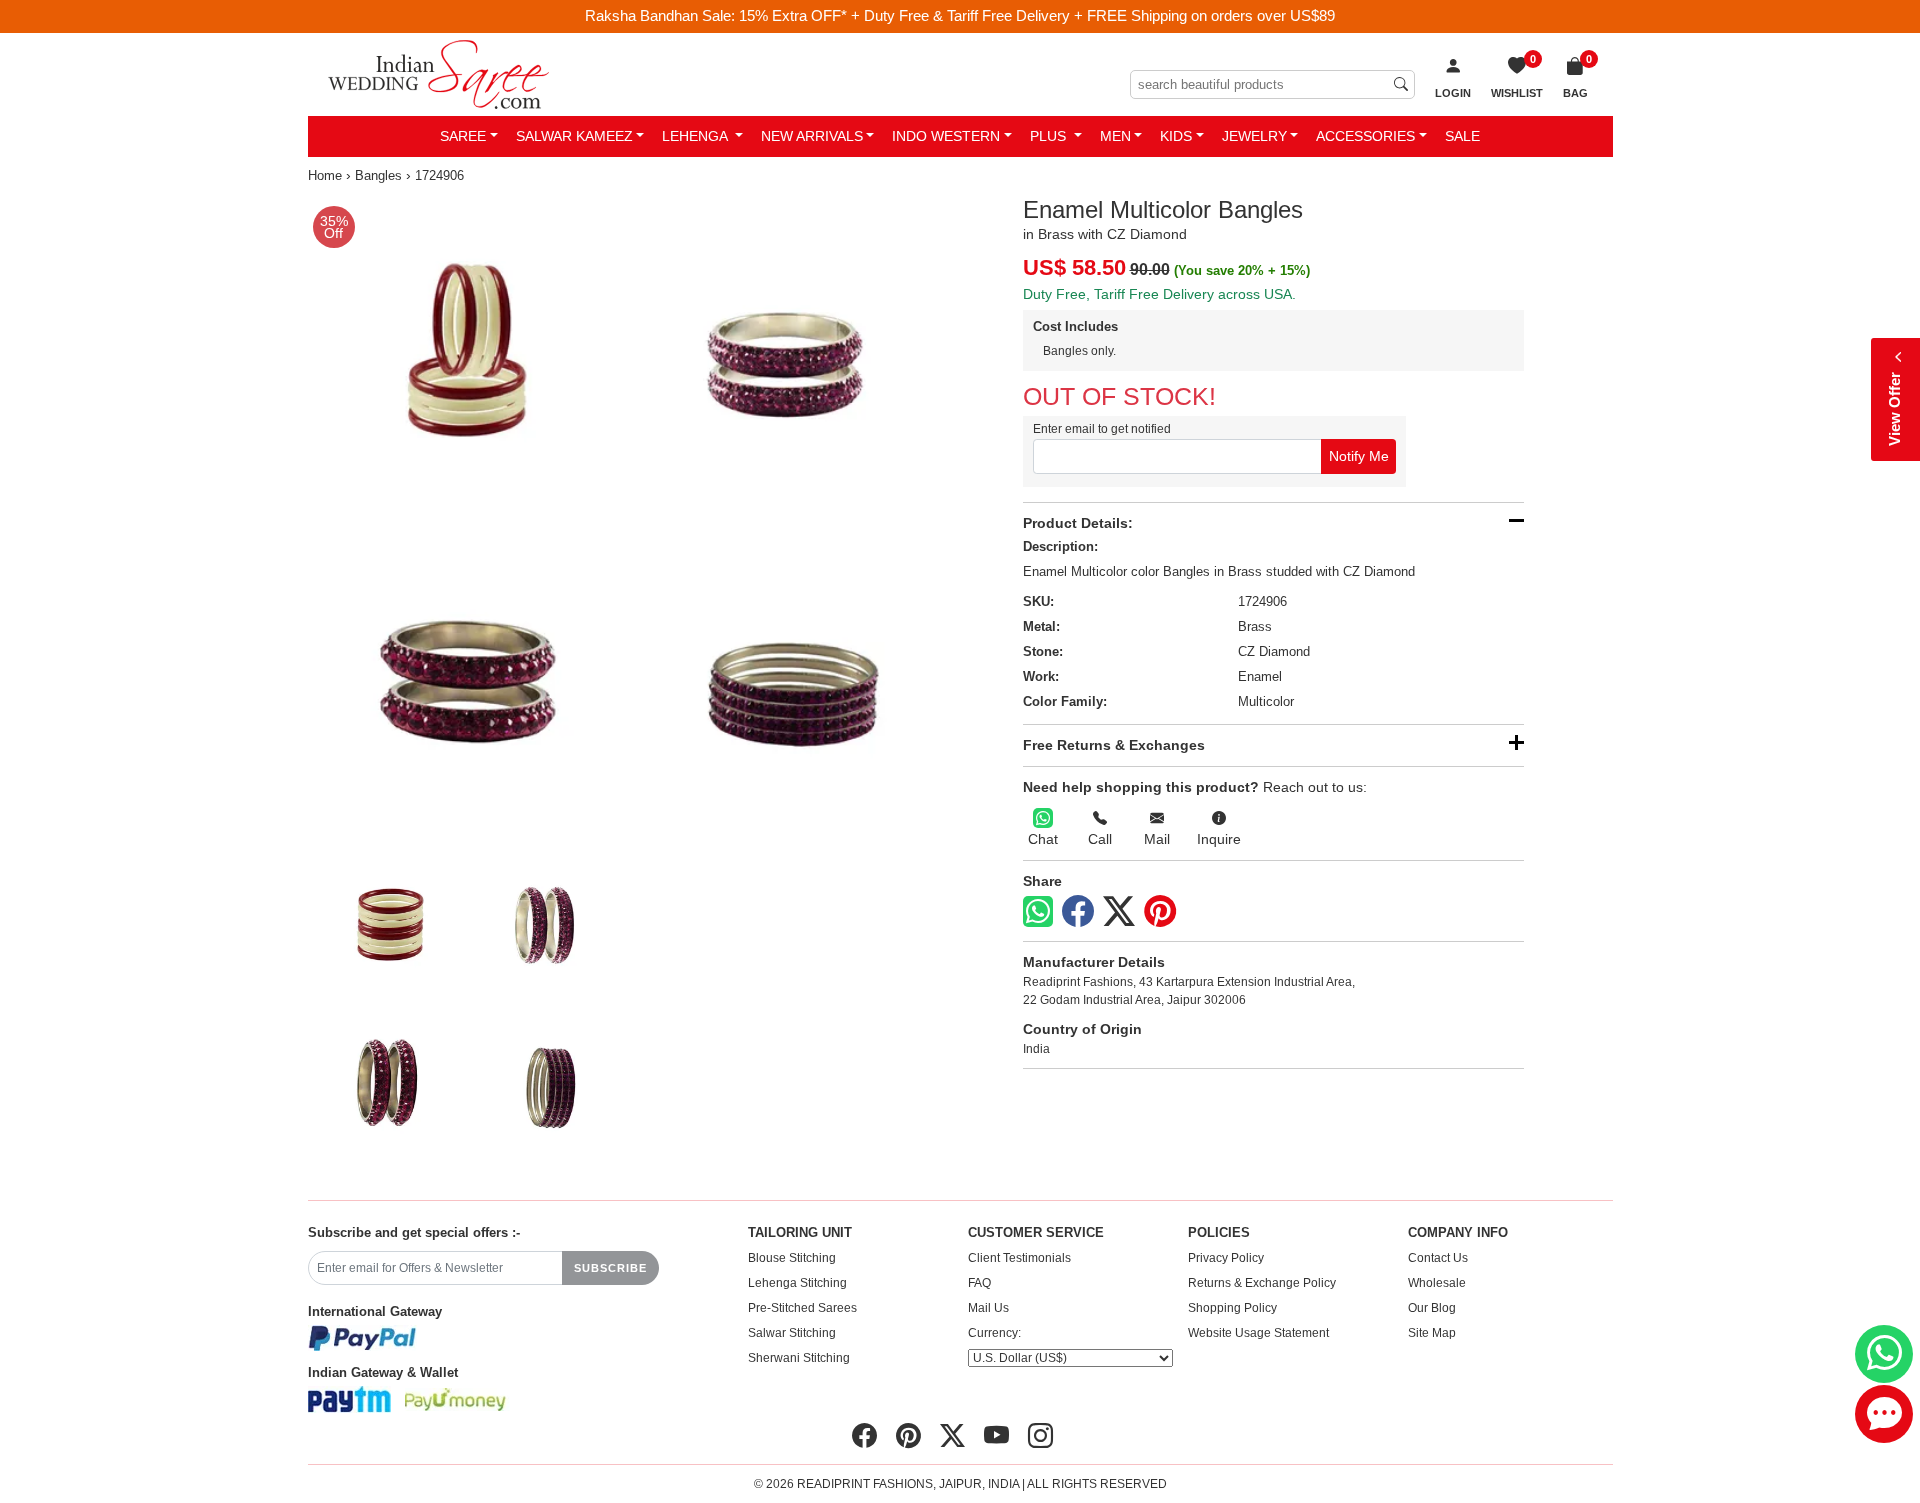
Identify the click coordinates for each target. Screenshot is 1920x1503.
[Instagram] (1040, 1436)
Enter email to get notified (1102, 429)
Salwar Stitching (792, 1333)
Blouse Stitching (792, 1258)
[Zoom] (630, 518)
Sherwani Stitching (799, 1358)
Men (1115, 136)
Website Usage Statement (1258, 1333)
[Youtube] (996, 1436)
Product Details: (1078, 523)
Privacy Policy (1226, 1258)
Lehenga (696, 136)
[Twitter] (1119, 912)
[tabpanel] (630, 518)
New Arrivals (812, 136)
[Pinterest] (1160, 912)
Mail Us (988, 1308)
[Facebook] (1078, 912)
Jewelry (1254, 136)
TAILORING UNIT (800, 1233)
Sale (1462, 136)
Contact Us (1438, 1258)
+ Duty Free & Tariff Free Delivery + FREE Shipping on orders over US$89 (1093, 15)
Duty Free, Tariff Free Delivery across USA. (1159, 294)
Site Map (1432, 1333)
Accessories (1365, 136)
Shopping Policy (1232, 1308)
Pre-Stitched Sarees (802, 1308)
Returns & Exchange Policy (1262, 1283)
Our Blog (1432, 1308)
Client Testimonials (1019, 1258)
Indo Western (946, 136)
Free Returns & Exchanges (1114, 745)
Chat (1043, 839)
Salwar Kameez (574, 136)
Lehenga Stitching (797, 1283)
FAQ (979, 1283)
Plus (1050, 136)
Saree (463, 136)
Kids (1176, 136)
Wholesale (1437, 1283)
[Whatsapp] (1038, 911)
